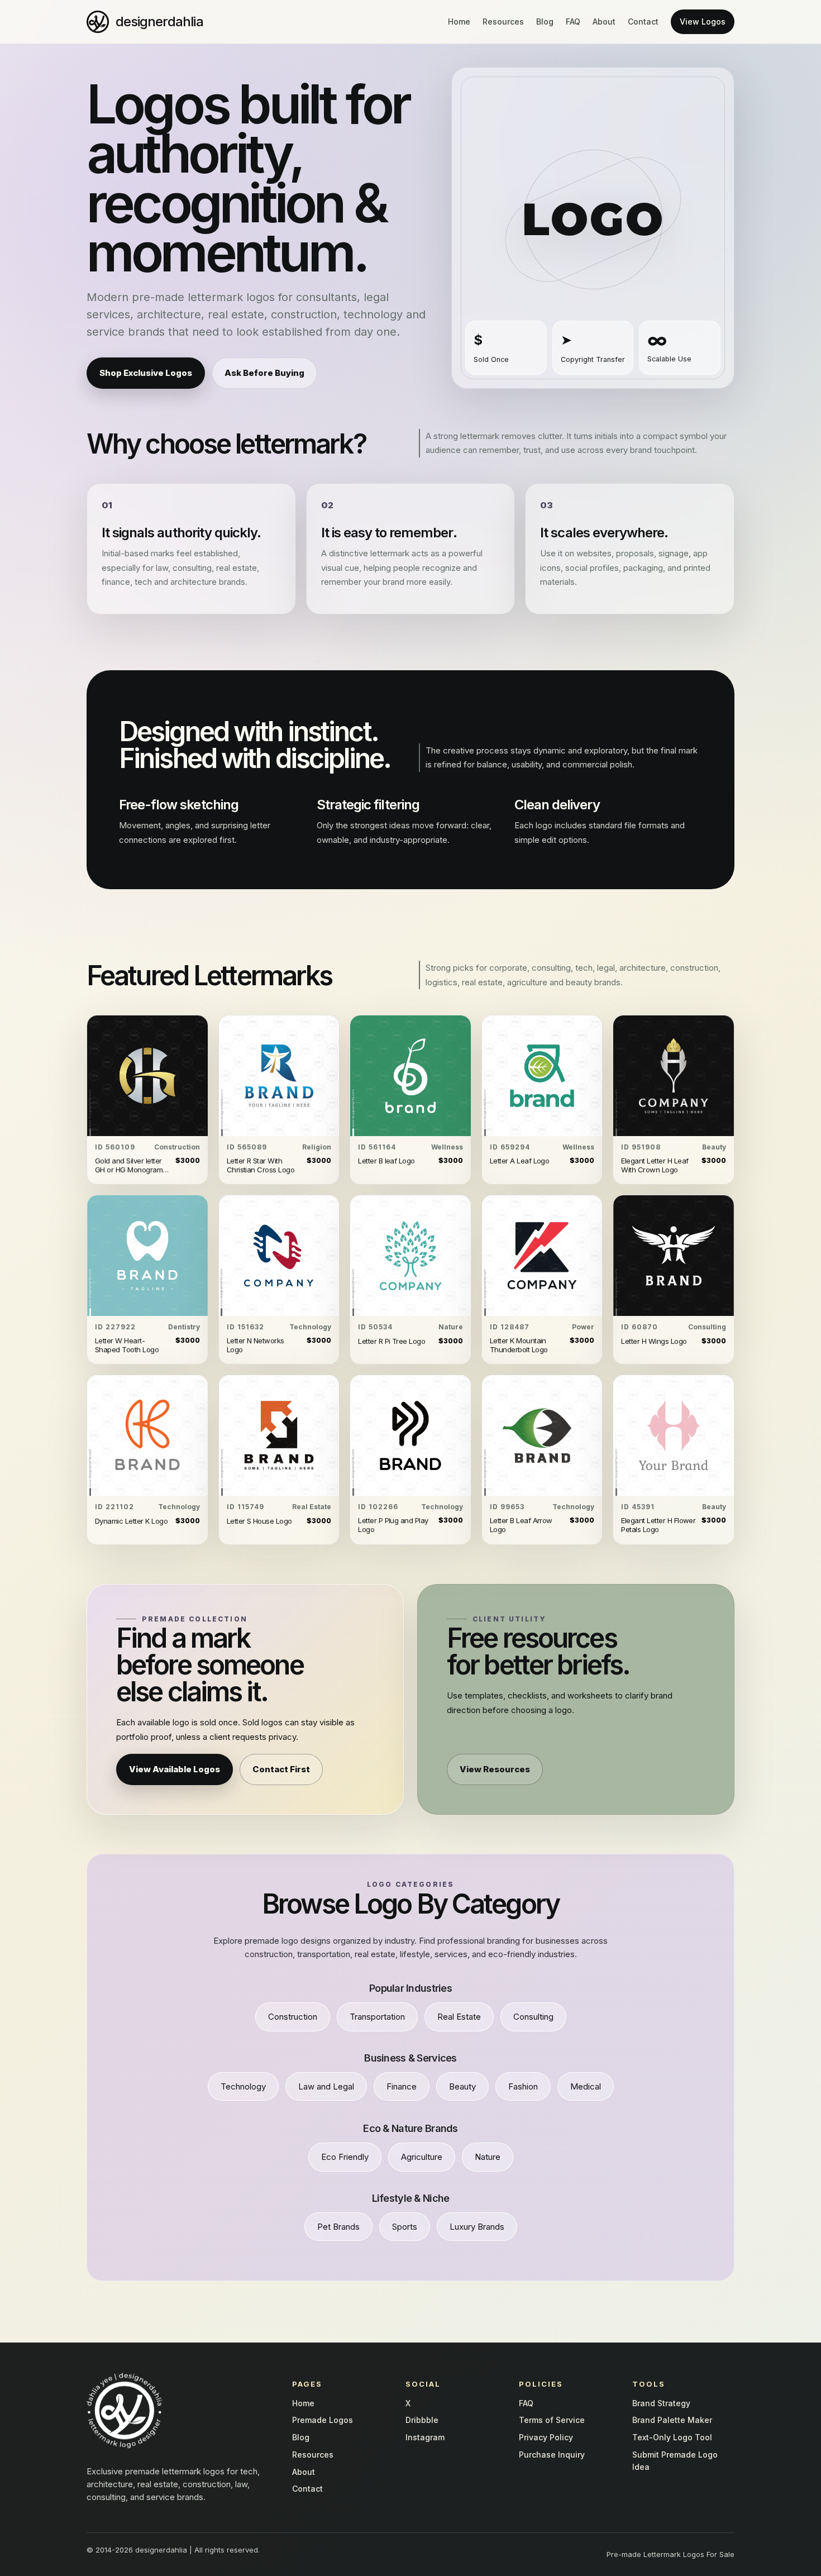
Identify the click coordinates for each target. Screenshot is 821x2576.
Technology (243, 2086)
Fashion (523, 2086)
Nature (488, 2157)
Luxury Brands (477, 2227)
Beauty (462, 2086)
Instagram (425, 2437)
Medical (586, 2086)
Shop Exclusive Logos (146, 373)
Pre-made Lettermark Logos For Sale (670, 2554)
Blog (545, 22)
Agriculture (422, 2157)
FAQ (573, 22)
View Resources (495, 1769)
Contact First (281, 1769)
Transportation (377, 2017)
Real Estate (459, 2017)
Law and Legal (326, 2086)
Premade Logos (323, 2420)
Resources (503, 22)
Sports (405, 2227)
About (604, 22)
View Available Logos (175, 1769)
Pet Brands (338, 2227)
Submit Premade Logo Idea (675, 2461)
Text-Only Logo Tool (672, 2437)
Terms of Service (552, 2420)
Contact (643, 22)
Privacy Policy (546, 2437)
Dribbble (422, 2420)
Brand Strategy (661, 2403)
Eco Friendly (345, 2157)
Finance (402, 2086)
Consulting (533, 2017)
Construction (293, 2017)
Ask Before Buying (264, 373)
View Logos (703, 22)
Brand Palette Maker (672, 2420)
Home (459, 22)
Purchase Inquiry (552, 2455)
